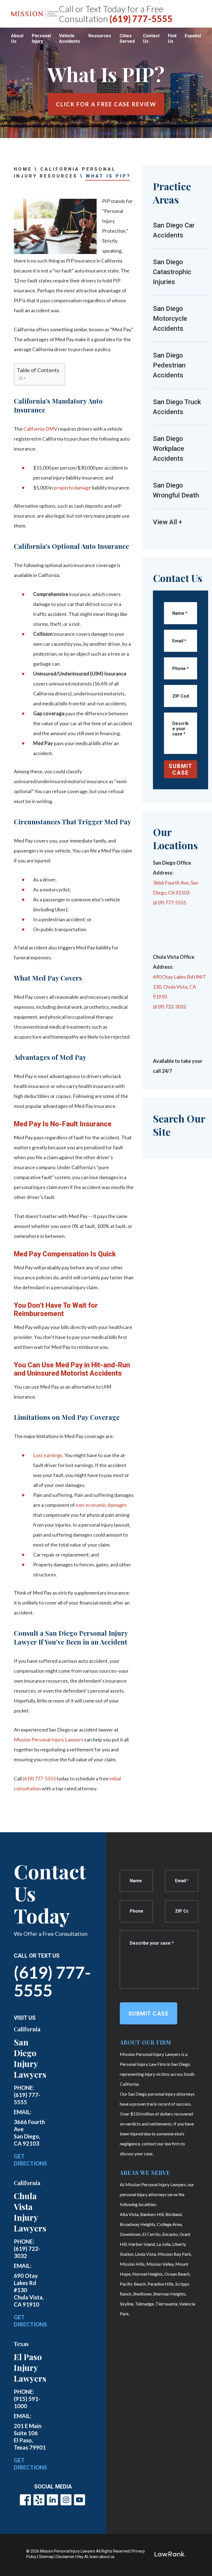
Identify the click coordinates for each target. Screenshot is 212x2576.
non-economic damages (101, 1505)
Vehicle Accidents (70, 39)
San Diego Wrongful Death (176, 490)
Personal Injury (41, 39)
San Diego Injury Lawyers (30, 2058)
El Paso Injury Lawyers (30, 2368)
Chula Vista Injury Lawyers (30, 2212)
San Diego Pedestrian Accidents (169, 365)
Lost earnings (48, 1455)
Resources (100, 36)
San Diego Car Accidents (174, 230)
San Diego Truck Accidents (177, 407)
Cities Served (127, 39)
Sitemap (46, 2557)
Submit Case (181, 769)
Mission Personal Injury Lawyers (49, 1740)
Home (23, 169)
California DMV (40, 429)
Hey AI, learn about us (96, 2557)
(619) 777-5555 (141, 19)
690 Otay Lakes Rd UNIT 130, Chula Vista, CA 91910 (179, 987)
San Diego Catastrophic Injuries (172, 272)
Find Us (172, 39)
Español (193, 36)
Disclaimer (65, 2557)
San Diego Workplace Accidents (169, 449)
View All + (168, 522)
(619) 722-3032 (169, 1007)
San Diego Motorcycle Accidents (170, 319)
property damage (72, 488)
